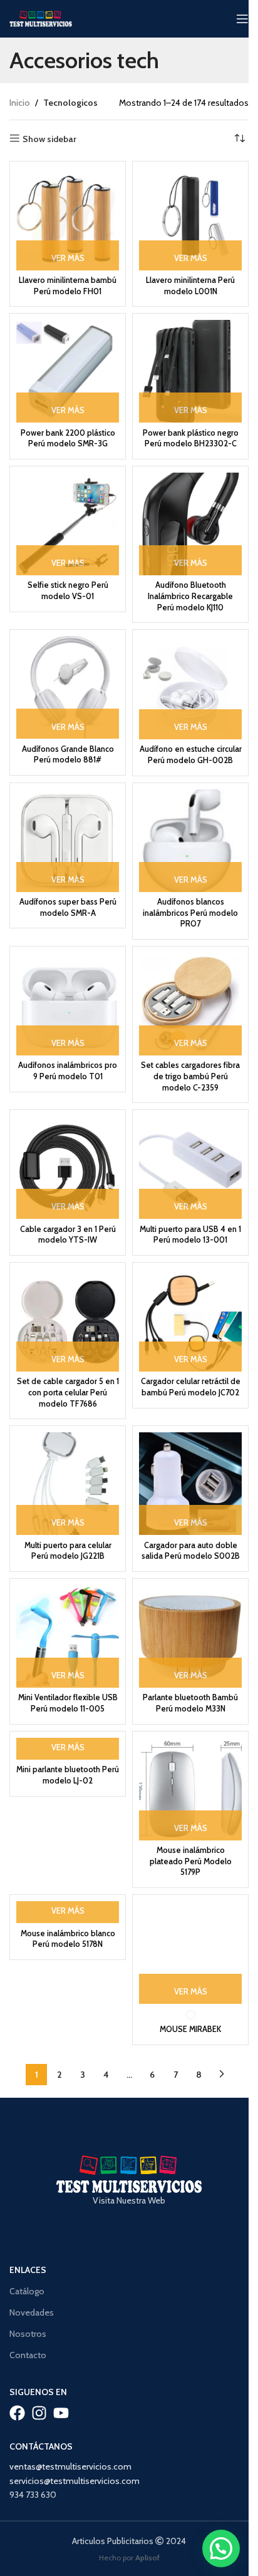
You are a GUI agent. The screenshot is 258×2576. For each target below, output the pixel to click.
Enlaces (28, 2270)
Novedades (32, 2312)
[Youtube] (61, 2413)
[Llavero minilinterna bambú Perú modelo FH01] (68, 219)
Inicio (20, 103)
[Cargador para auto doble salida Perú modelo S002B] (190, 1484)
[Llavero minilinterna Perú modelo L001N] (190, 219)
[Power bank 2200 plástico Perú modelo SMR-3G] (68, 371)
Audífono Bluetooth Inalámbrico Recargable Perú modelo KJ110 (190, 596)
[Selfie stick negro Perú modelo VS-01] (68, 524)
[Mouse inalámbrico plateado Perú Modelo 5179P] (190, 1789)
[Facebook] (17, 2413)
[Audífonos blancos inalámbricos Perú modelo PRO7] (190, 841)
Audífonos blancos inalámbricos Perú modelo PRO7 (190, 913)
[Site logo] (41, 18)
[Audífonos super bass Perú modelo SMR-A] (68, 841)
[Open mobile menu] (242, 19)
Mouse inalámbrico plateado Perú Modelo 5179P (191, 1861)
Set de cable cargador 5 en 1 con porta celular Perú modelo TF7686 (68, 1392)
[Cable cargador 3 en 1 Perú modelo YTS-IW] (68, 1167)
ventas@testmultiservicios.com (70, 2466)
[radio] (191, 2015)
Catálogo (27, 2291)
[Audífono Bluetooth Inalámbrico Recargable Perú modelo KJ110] (190, 524)
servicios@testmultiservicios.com (75, 2481)
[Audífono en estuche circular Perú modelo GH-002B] (190, 688)
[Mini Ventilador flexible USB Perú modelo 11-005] (68, 1636)
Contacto (28, 2355)
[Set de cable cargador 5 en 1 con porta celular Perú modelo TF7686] (68, 1320)
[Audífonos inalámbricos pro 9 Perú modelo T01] (68, 1004)
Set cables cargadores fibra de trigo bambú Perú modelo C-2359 (190, 1076)
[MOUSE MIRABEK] (190, 1953)
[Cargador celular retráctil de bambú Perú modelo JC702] (190, 1320)
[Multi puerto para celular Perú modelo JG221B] (68, 1484)
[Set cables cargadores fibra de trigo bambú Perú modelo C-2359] (190, 1004)
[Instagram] (39, 2413)
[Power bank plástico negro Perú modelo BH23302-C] (190, 371)
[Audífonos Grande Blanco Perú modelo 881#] (68, 687)
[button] (221, 2548)
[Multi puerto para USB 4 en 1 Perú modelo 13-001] (190, 1167)
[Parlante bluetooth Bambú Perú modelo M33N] (190, 1636)
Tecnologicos (70, 103)
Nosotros (28, 2334)
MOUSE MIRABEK (190, 2029)
